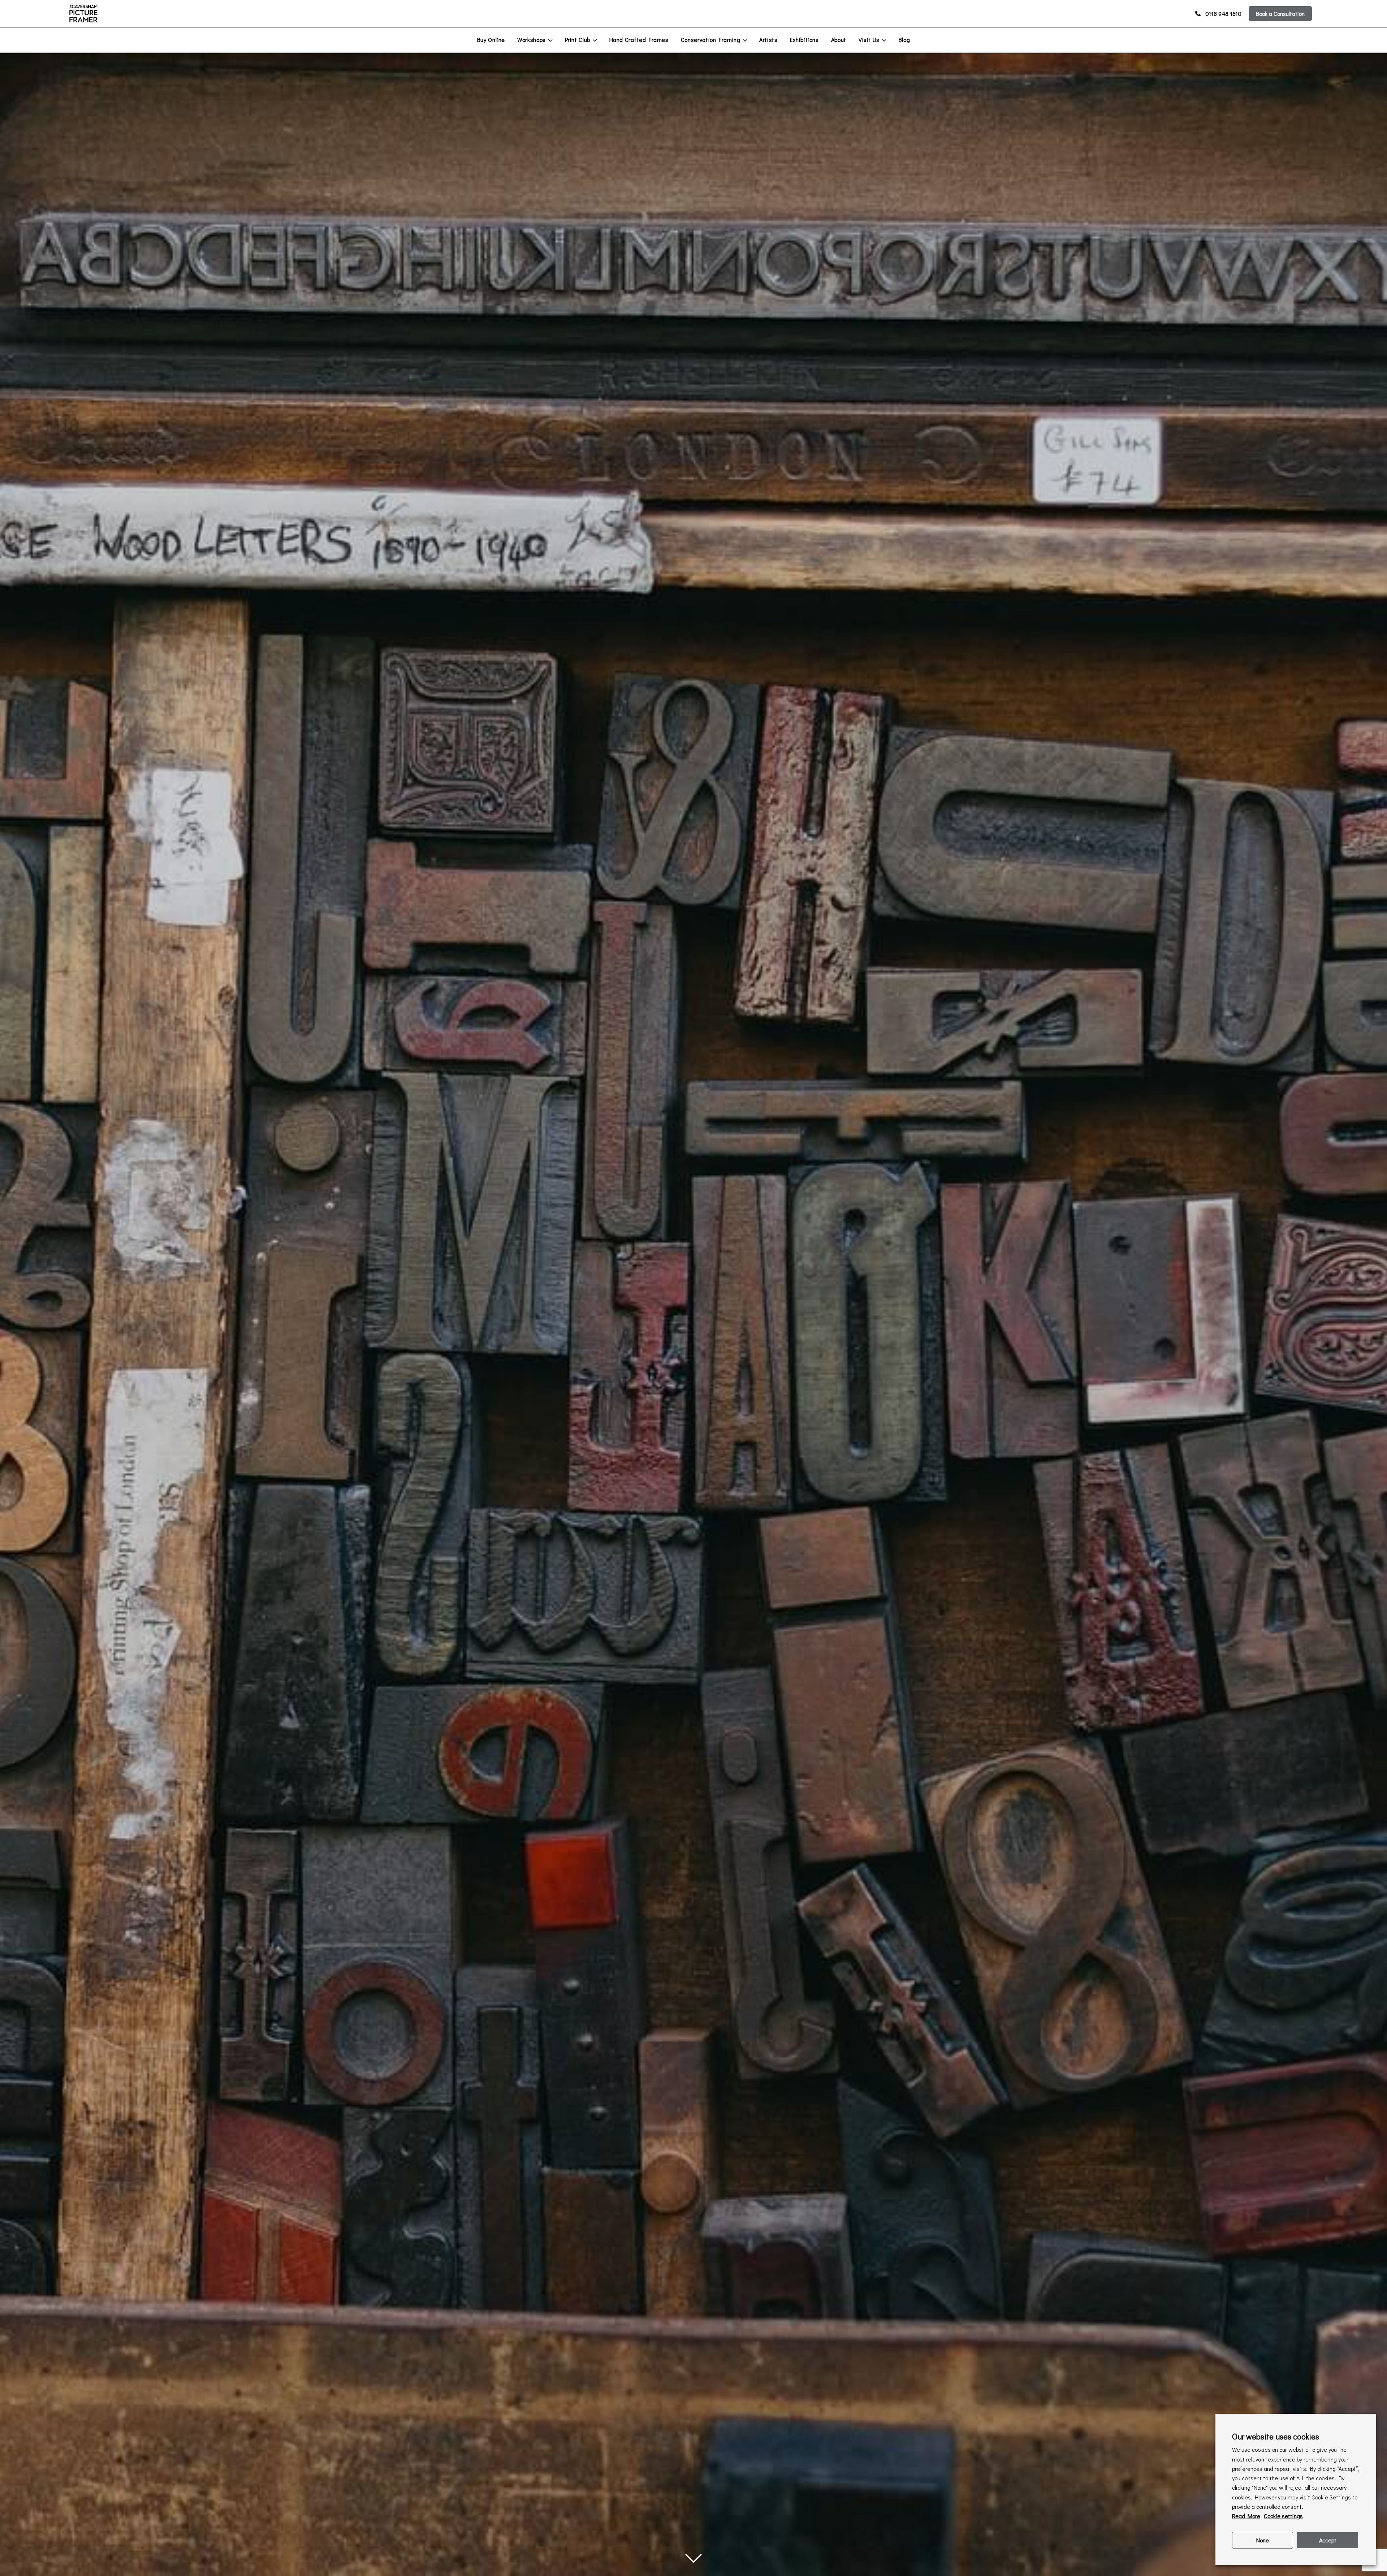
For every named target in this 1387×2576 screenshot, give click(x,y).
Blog (904, 40)
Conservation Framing (711, 40)
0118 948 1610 (1223, 14)
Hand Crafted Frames (639, 40)
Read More (1246, 2516)
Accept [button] (1328, 2540)
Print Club (578, 40)
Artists (768, 40)
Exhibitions (804, 40)
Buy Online (491, 40)
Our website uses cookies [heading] (1276, 2436)
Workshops (532, 40)
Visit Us (869, 40)
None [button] (1263, 2540)
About (839, 40)
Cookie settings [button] (1283, 2516)
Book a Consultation (1280, 14)
